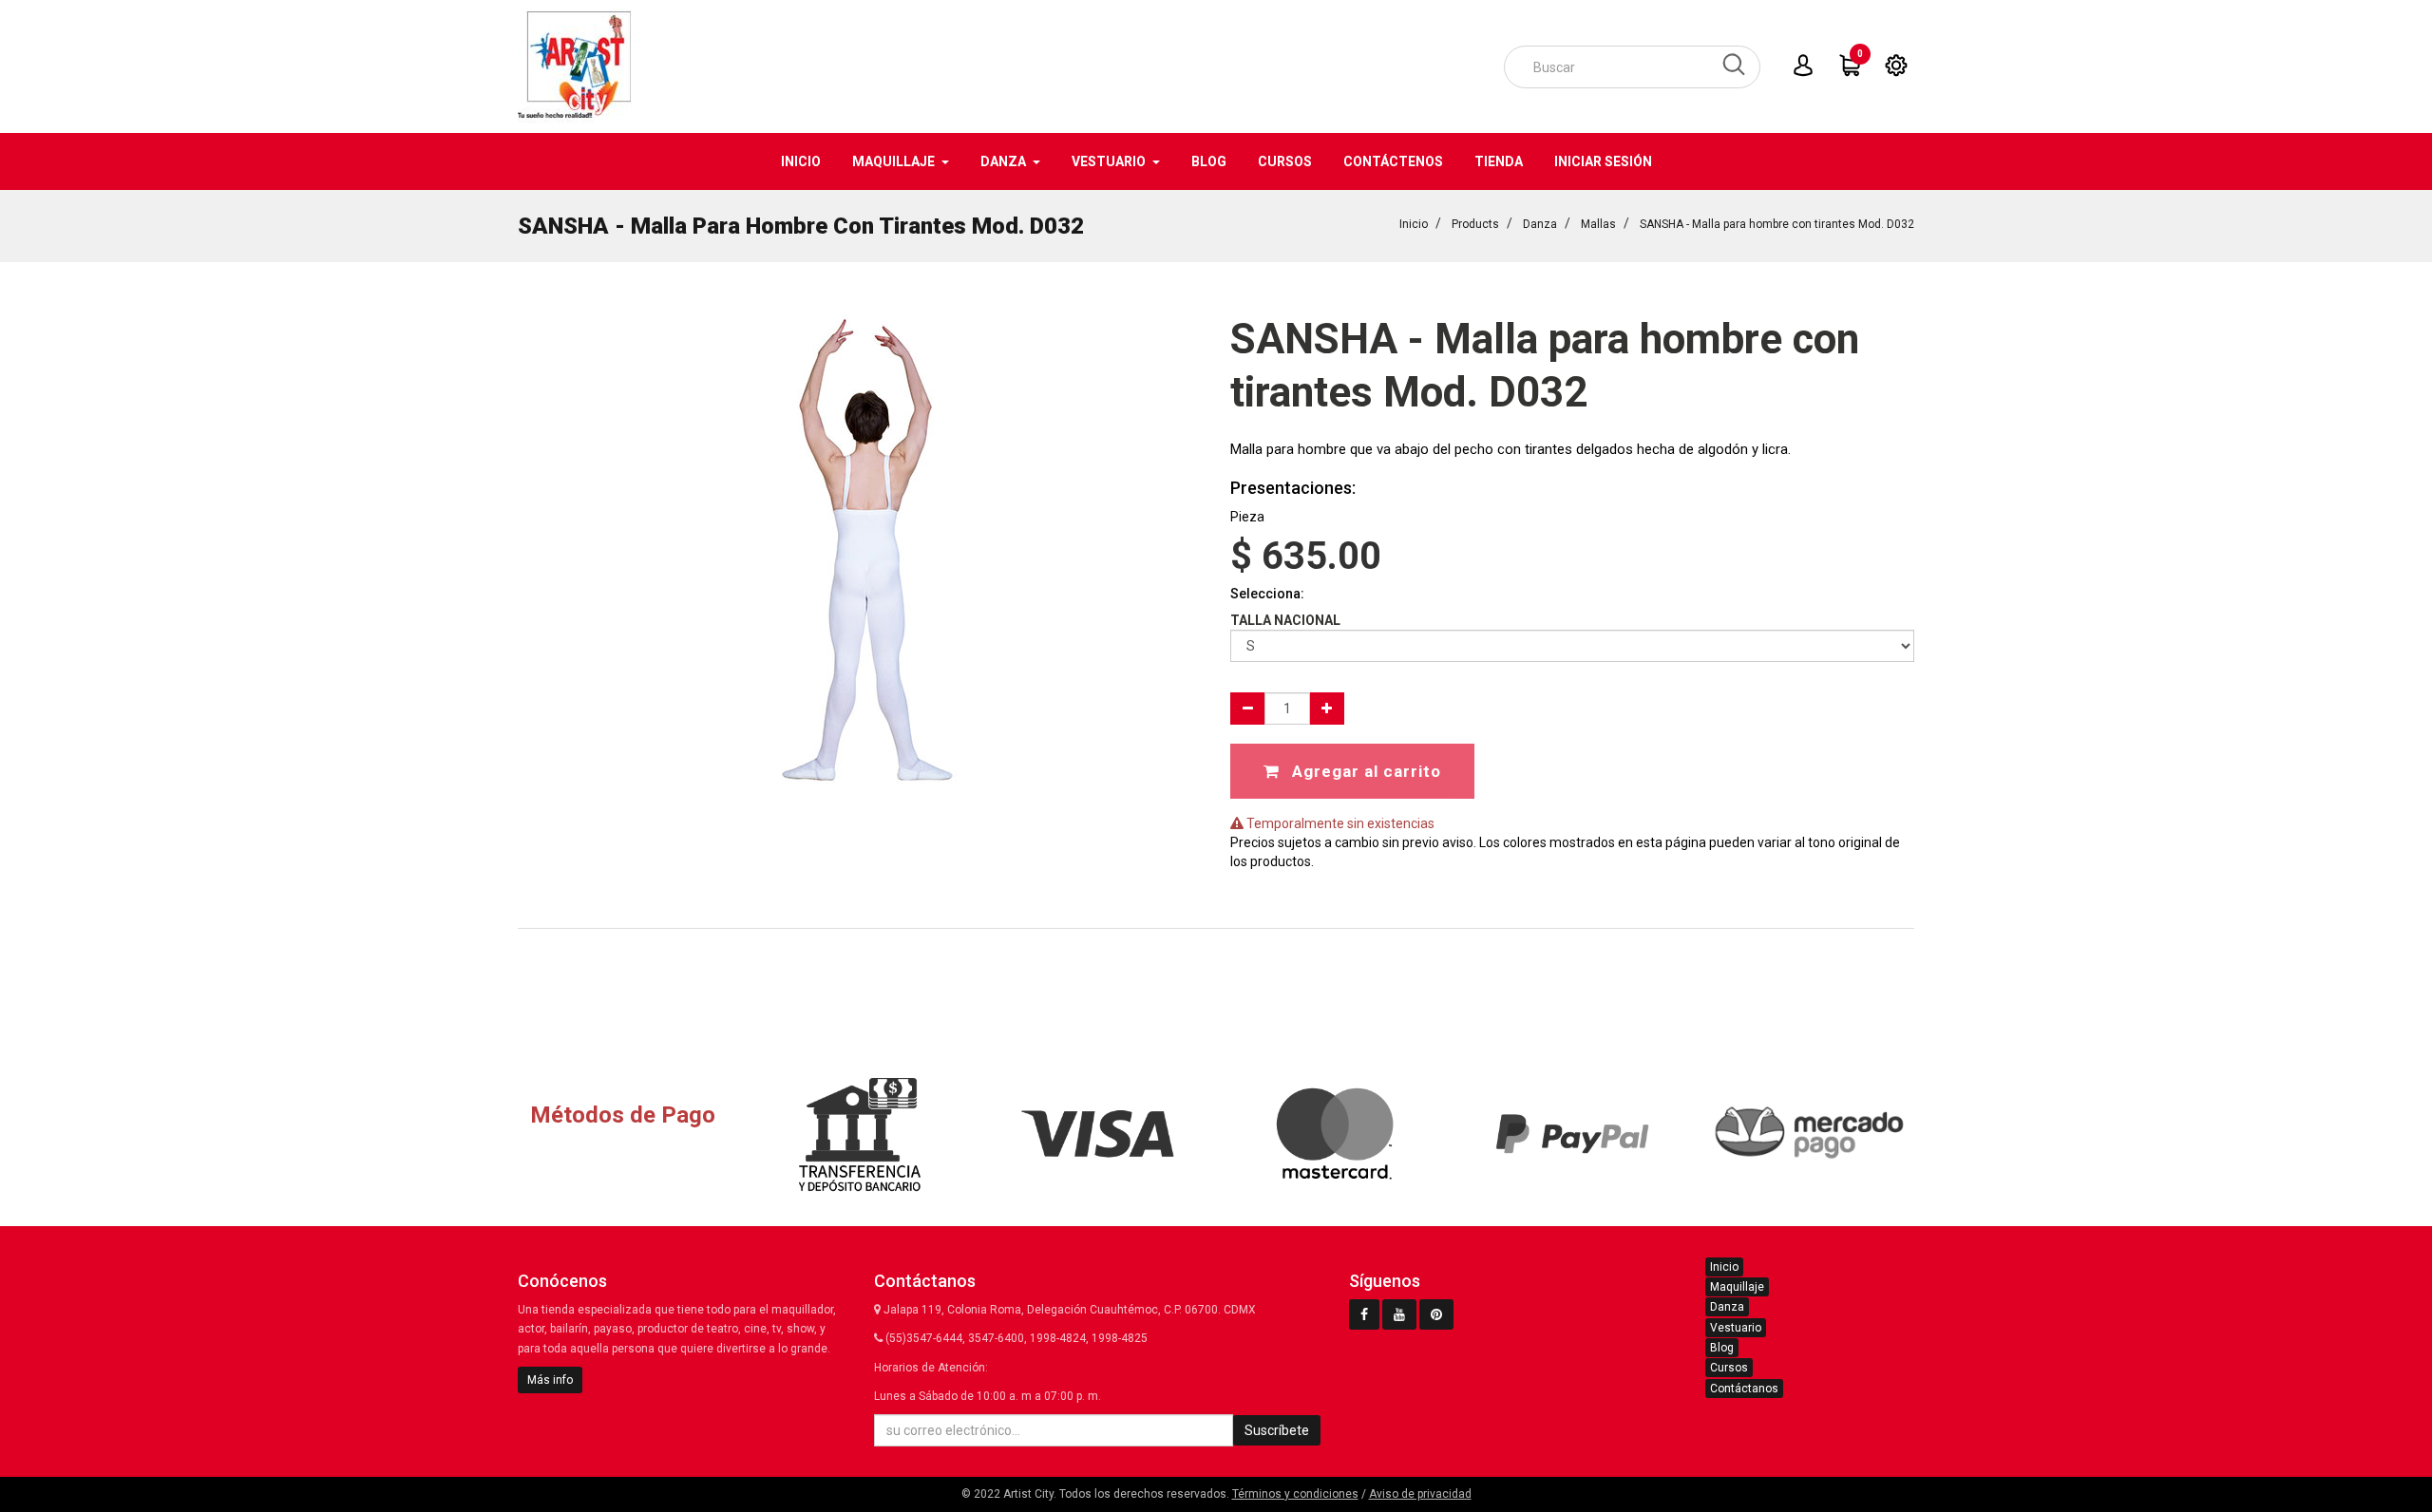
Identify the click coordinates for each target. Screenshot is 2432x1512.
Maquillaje (1737, 1287)
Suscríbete (1277, 1430)
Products (1475, 224)
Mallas (1598, 224)
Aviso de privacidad (1420, 1494)
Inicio (1414, 224)
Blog (1722, 1348)
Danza (1540, 224)
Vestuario (1736, 1328)
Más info (550, 1380)
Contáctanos (1744, 1389)
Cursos (1729, 1368)
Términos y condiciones (1295, 1494)
